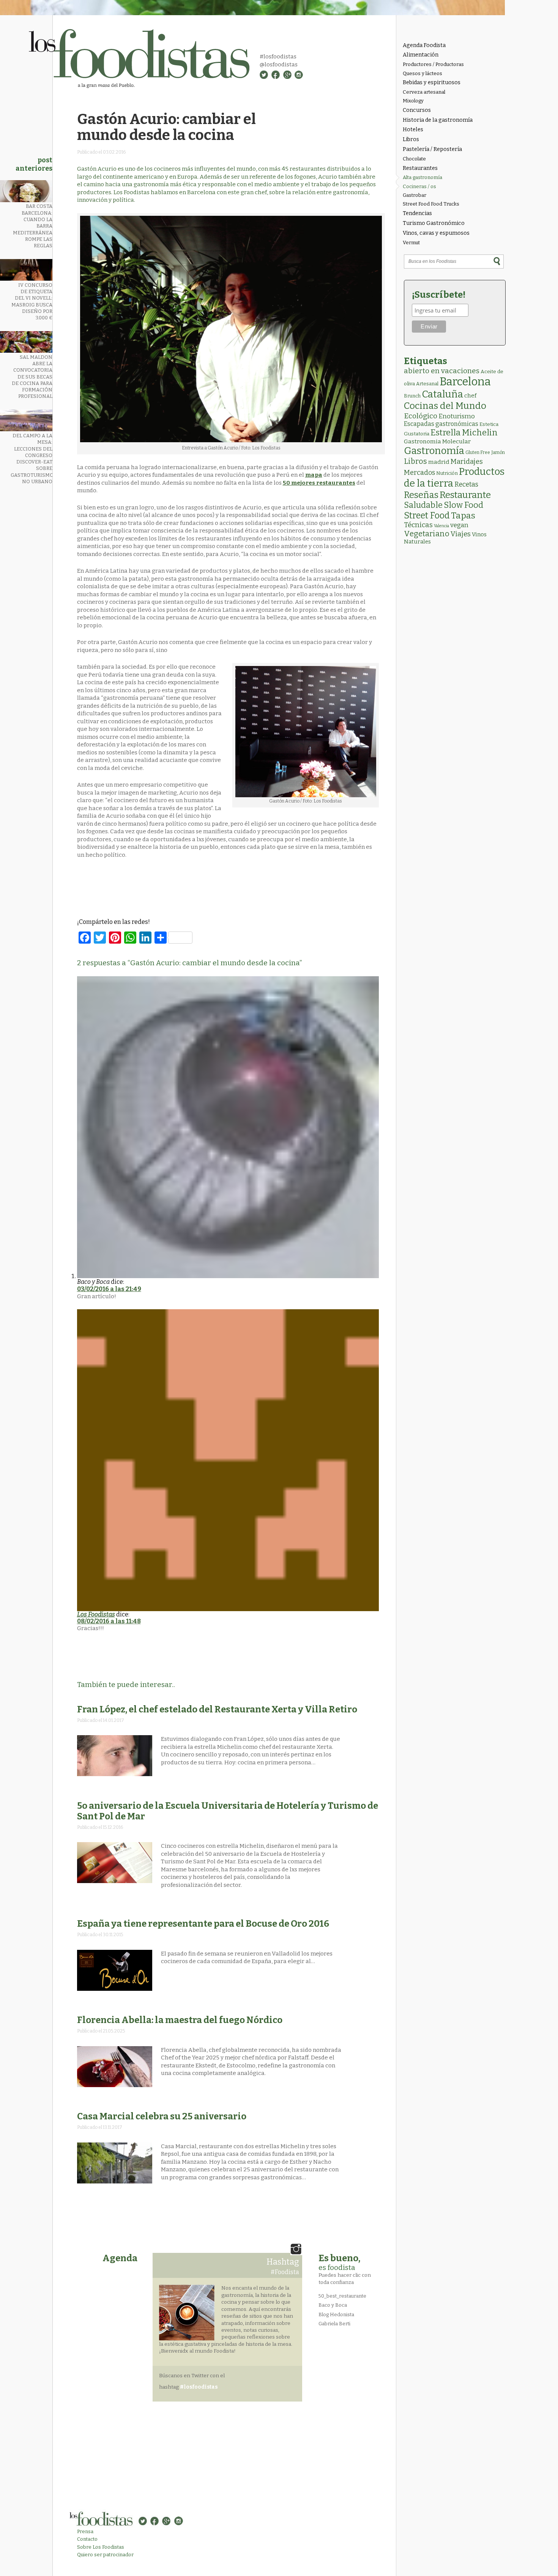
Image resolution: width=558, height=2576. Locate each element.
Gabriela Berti (334, 2324)
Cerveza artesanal (424, 92)
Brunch (412, 396)
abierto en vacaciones (442, 371)
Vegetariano (427, 534)
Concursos (417, 110)
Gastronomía (434, 451)
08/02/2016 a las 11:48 (109, 1621)
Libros (411, 139)
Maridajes (467, 462)
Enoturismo (457, 416)
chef (470, 396)
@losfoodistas (279, 64)
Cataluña (442, 394)
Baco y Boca (333, 2305)
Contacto (87, 2539)
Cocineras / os (419, 186)
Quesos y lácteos (422, 73)
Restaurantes (420, 168)
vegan (459, 525)
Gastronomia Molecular (437, 441)
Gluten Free (478, 452)
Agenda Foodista (424, 45)
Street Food (427, 515)
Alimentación (421, 55)
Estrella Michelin (464, 433)
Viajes (461, 534)
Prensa (85, 2531)
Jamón (498, 452)
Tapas (463, 515)
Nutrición (447, 473)
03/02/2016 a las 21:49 (109, 1289)
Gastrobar (415, 195)
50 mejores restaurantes (319, 483)
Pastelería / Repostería (432, 149)
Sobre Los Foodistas (101, 2547)
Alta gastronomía (422, 177)
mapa (314, 475)
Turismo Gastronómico (434, 223)
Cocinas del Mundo (445, 406)
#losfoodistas (278, 57)
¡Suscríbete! (439, 295)
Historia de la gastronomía (438, 120)
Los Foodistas (96, 1614)
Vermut (411, 243)
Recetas (466, 485)
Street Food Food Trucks (431, 204)
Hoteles (413, 130)
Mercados (419, 473)
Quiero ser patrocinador (105, 2555)
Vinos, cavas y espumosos (436, 233)
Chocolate (414, 159)
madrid (439, 462)
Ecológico (421, 416)
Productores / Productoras (433, 64)
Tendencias (417, 213)
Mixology (413, 101)
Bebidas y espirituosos (432, 82)
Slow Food (463, 505)
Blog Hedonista (336, 2314)
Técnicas (418, 525)
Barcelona (465, 382)
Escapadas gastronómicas (441, 424)
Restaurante (465, 495)
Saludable (423, 505)
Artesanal (427, 384)
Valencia (441, 526)
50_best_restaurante (342, 2296)
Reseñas (421, 495)
